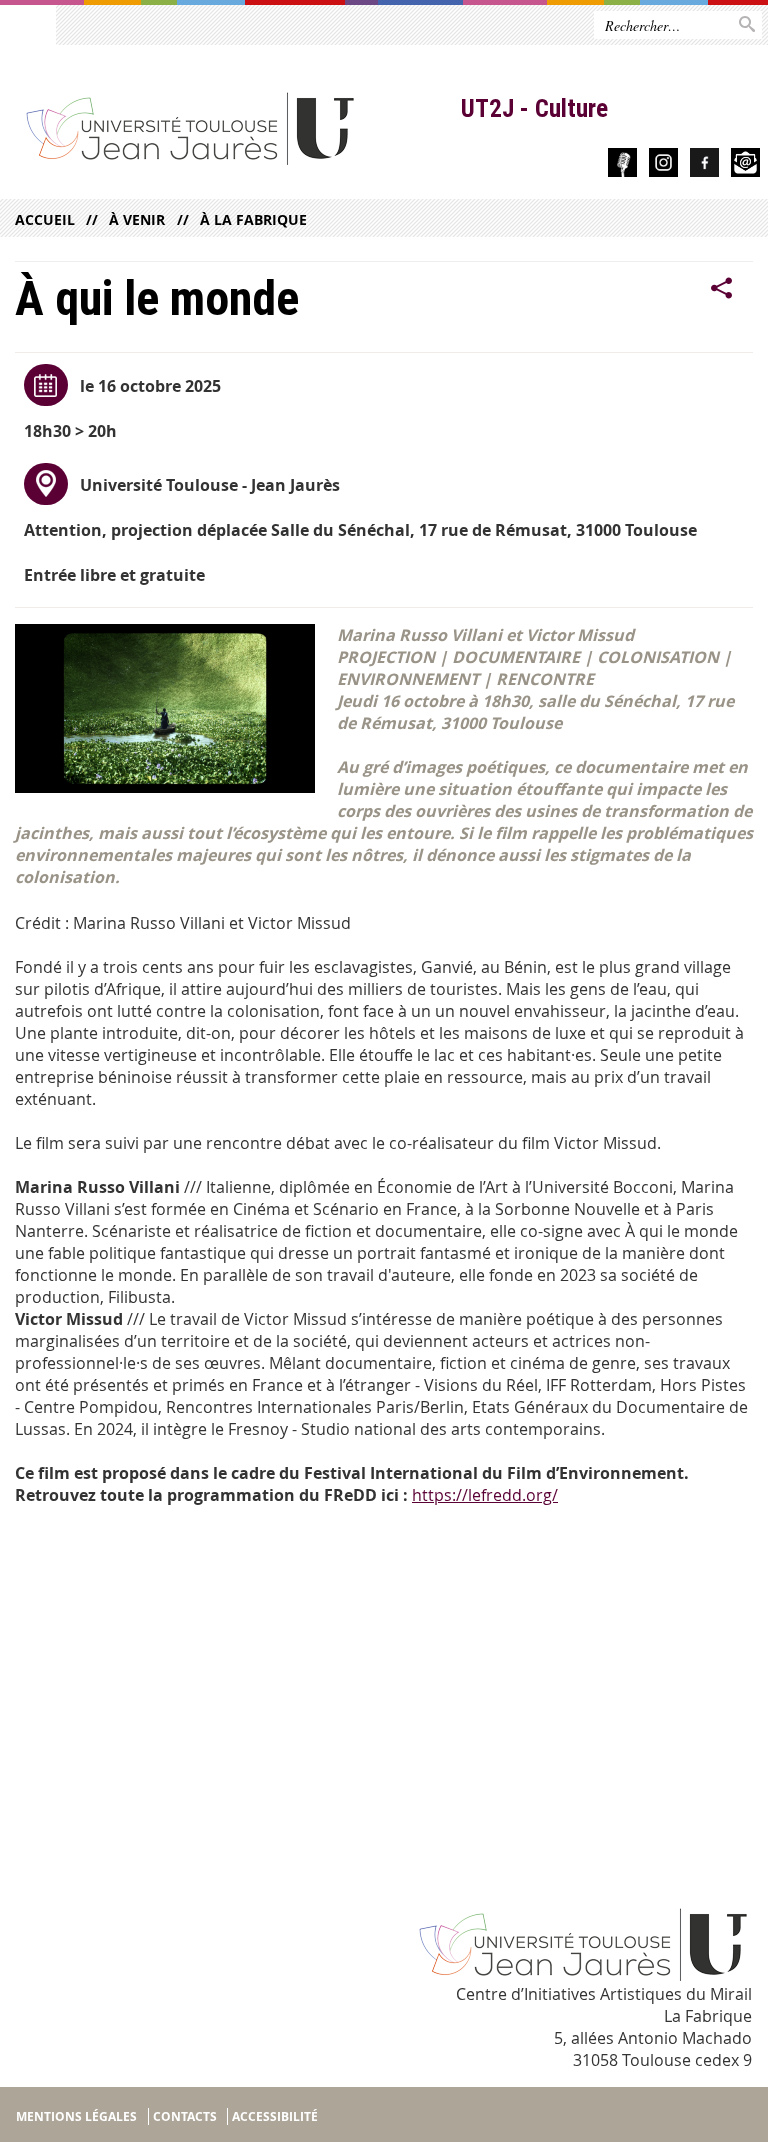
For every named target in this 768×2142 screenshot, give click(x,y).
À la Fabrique (253, 219)
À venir (137, 219)
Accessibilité (275, 2116)
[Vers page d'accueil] (230, 127)
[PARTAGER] (722, 289)
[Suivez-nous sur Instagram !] (663, 165)
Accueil (45, 219)
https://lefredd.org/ (485, 1495)
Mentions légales (76, 2116)
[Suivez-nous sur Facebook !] (704, 165)
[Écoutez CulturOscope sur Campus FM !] (622, 165)
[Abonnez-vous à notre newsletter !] (745, 165)
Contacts (185, 2116)
